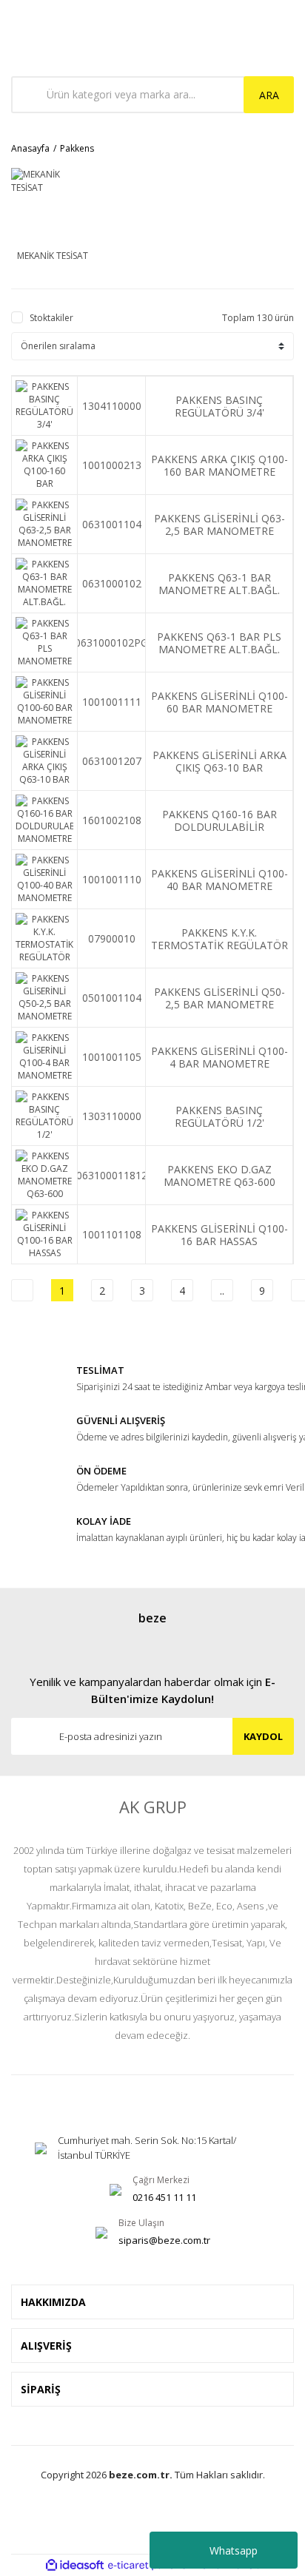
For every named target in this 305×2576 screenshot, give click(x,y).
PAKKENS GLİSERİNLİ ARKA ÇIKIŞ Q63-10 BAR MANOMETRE (219, 761)
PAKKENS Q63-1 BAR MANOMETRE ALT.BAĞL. (219, 584)
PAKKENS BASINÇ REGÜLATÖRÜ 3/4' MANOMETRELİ (219, 406)
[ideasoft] (75, 2565)
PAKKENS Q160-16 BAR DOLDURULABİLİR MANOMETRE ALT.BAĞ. (219, 820)
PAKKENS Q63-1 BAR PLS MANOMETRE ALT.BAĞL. (219, 643)
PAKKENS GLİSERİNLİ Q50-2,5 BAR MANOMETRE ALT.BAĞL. (219, 998)
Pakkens (77, 148)
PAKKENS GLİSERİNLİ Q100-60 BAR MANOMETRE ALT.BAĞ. (219, 702)
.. (222, 1291)
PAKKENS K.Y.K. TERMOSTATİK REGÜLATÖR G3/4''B (219, 939)
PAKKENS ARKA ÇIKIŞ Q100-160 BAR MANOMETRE (219, 465)
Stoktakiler (51, 318)
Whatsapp (234, 2550)
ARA (269, 95)
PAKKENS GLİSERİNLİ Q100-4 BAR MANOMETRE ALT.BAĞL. (219, 1057)
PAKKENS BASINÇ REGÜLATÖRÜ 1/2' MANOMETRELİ (219, 1116)
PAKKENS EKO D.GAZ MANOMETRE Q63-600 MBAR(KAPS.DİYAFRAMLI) (219, 1176)
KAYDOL (263, 1736)
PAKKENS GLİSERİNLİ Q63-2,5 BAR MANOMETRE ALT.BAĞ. (219, 525)
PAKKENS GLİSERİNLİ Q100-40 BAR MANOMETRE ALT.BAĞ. (219, 880)
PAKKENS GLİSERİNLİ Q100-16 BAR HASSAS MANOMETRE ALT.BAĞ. (219, 1235)
